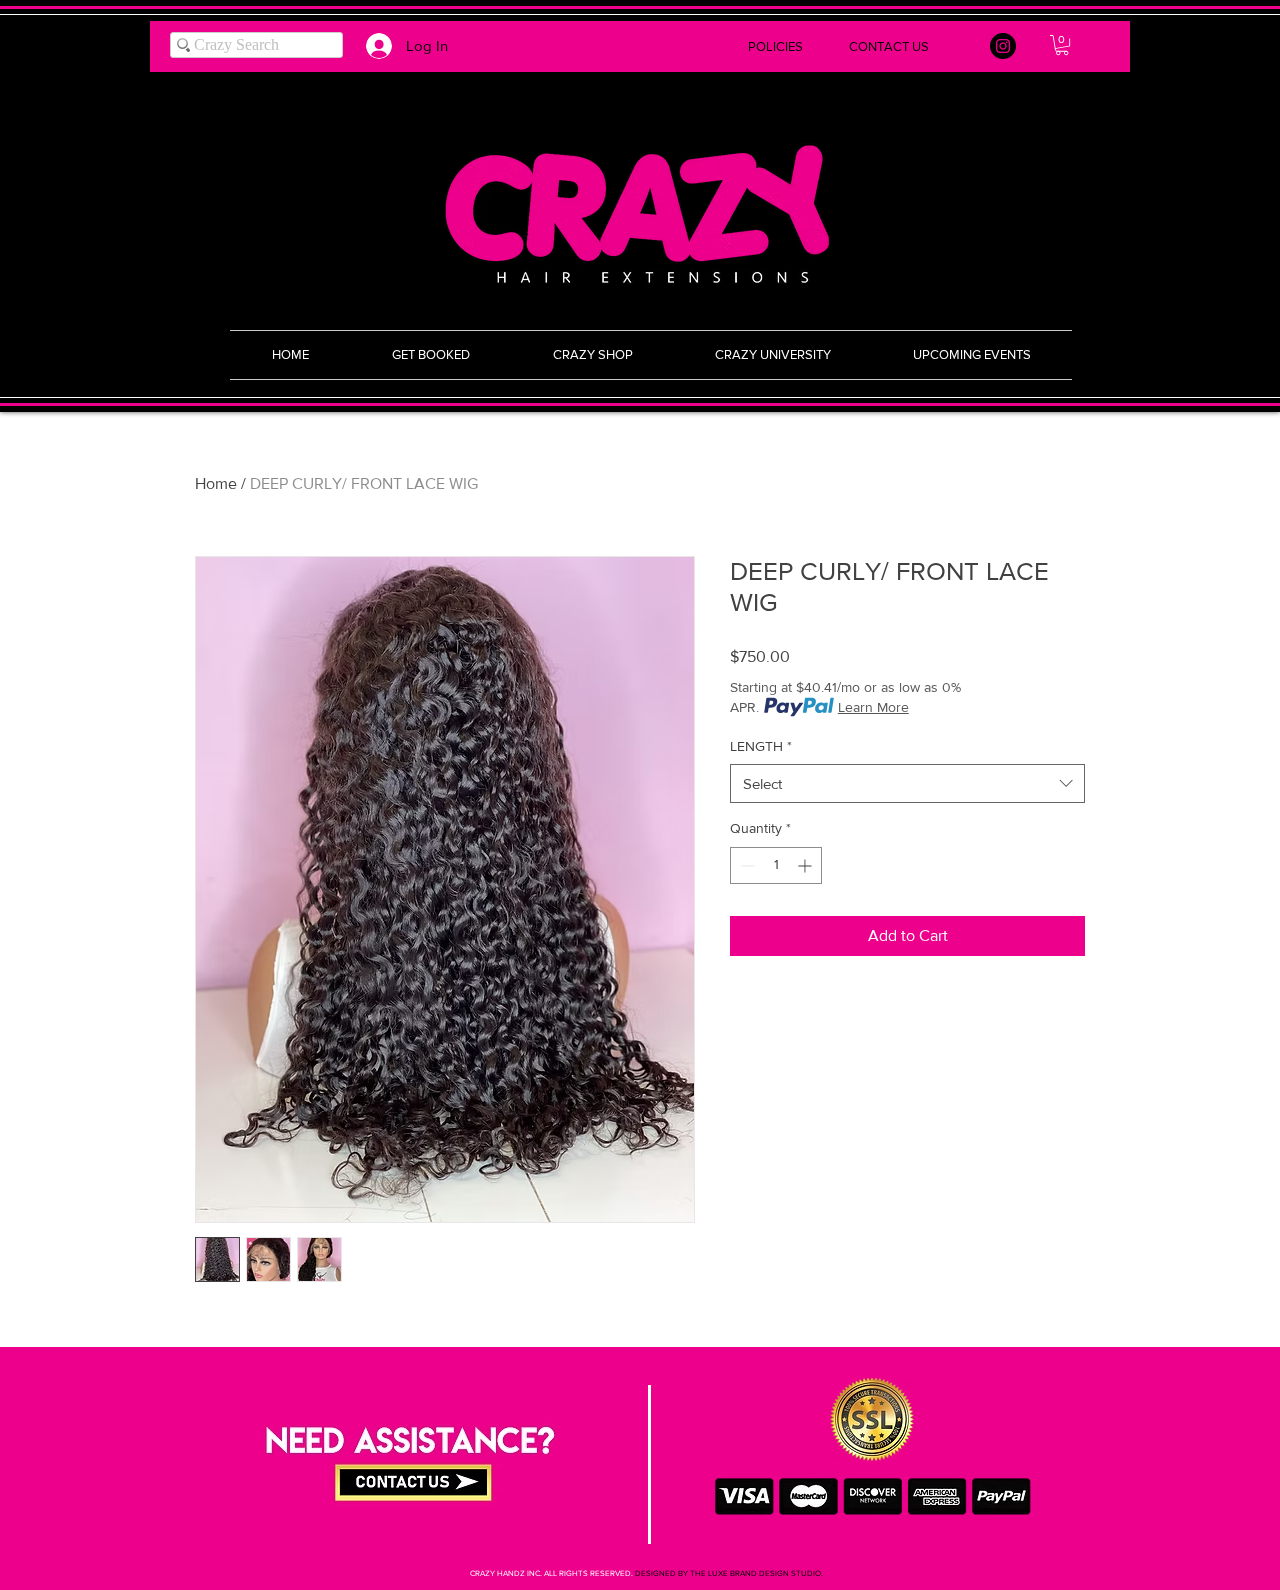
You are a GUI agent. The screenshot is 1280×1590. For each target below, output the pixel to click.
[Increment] (806, 865)
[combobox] (907, 783)
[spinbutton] (776, 865)
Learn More (873, 707)
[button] (640, 46)
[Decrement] (745, 865)
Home (216, 483)
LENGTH (761, 746)
